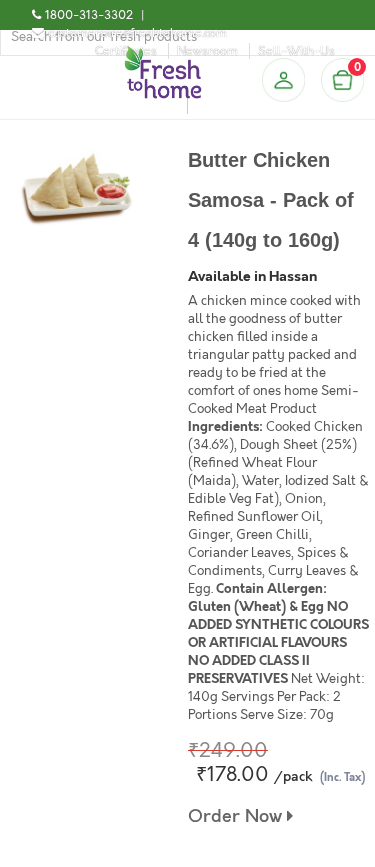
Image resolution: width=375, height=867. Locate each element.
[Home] (163, 54)
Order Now (237, 816)
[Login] (283, 80)
